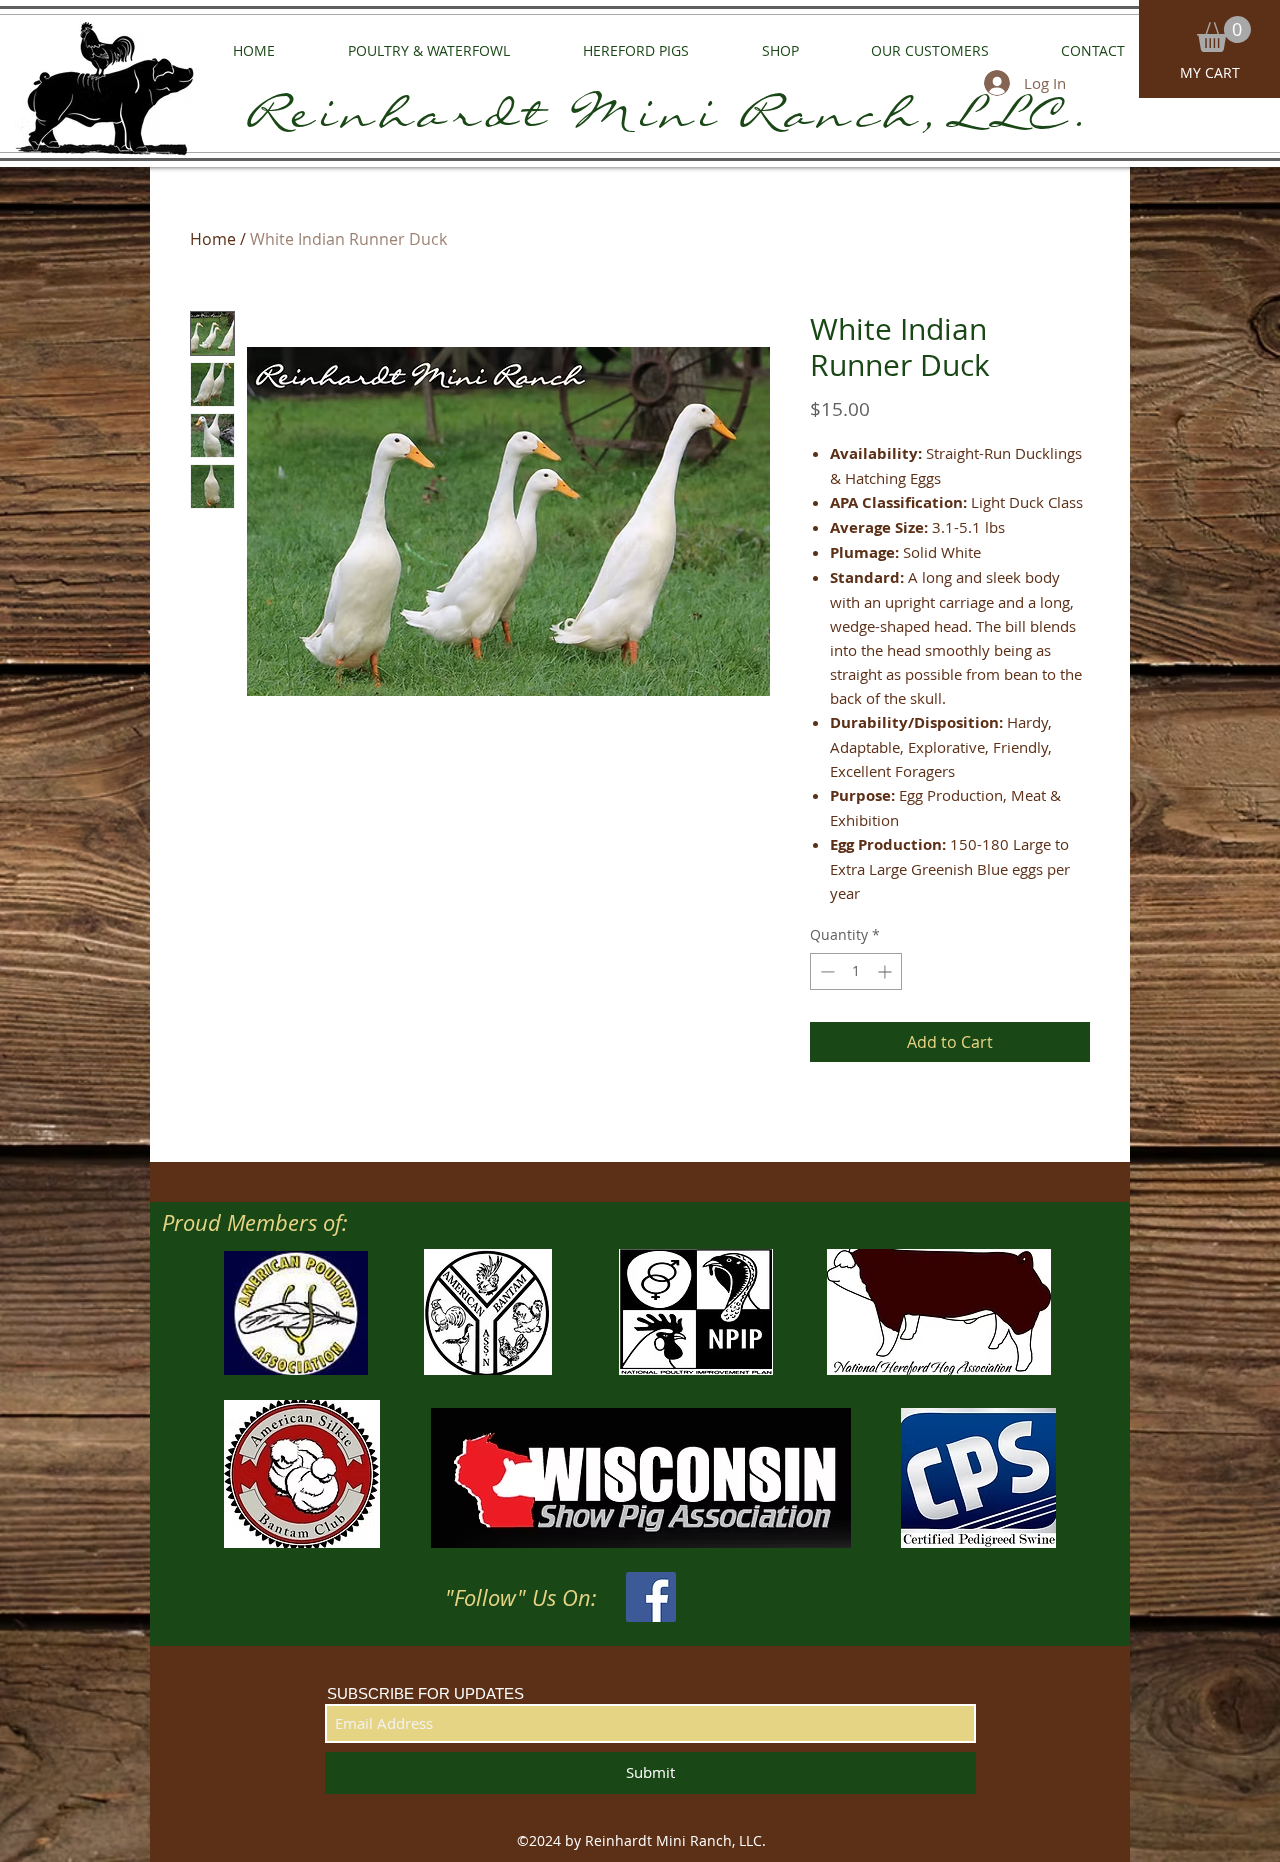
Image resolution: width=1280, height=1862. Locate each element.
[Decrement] (825, 971)
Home (213, 239)
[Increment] (886, 971)
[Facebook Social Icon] (651, 1597)
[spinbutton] (856, 971)
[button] (1224, 34)
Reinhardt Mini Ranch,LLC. (670, 122)
